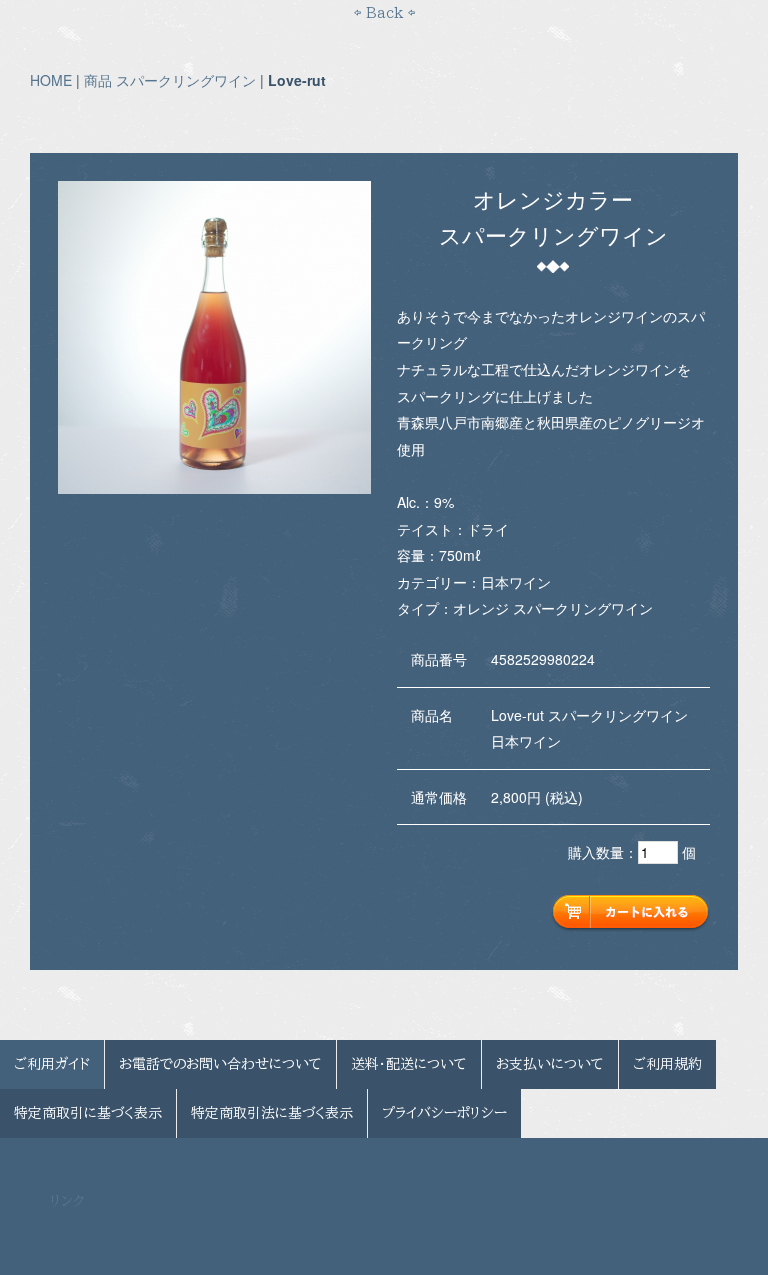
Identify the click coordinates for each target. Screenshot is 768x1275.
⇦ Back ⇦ (384, 13)
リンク (67, 1201)
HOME (51, 80)
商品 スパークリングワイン (170, 80)
